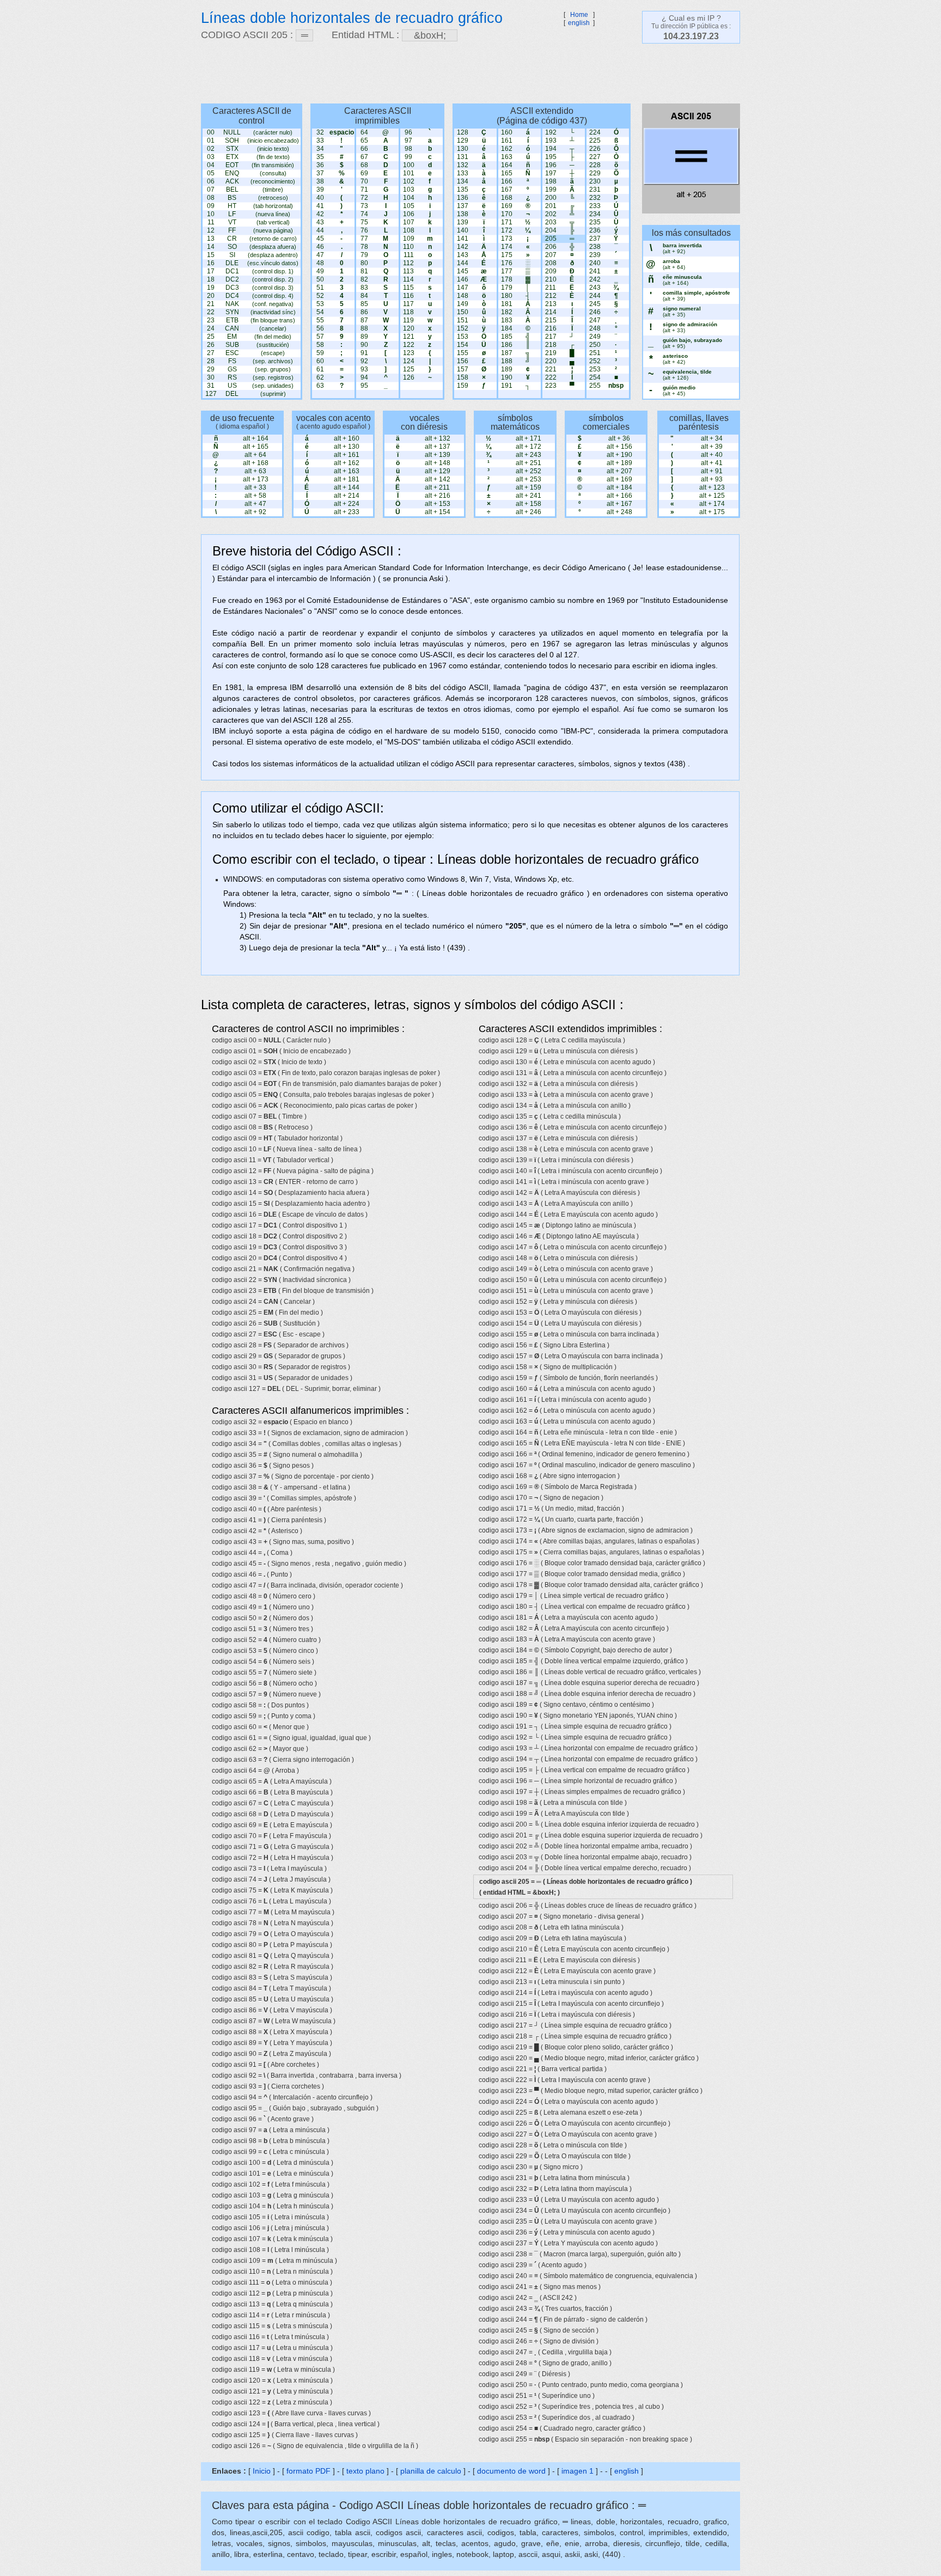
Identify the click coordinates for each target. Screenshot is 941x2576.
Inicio (262, 2471)
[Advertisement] (465, 74)
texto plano (365, 2471)
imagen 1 (579, 2471)
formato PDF (308, 2471)
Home (579, 15)
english (579, 23)
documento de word (511, 2471)
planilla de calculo (431, 2471)
